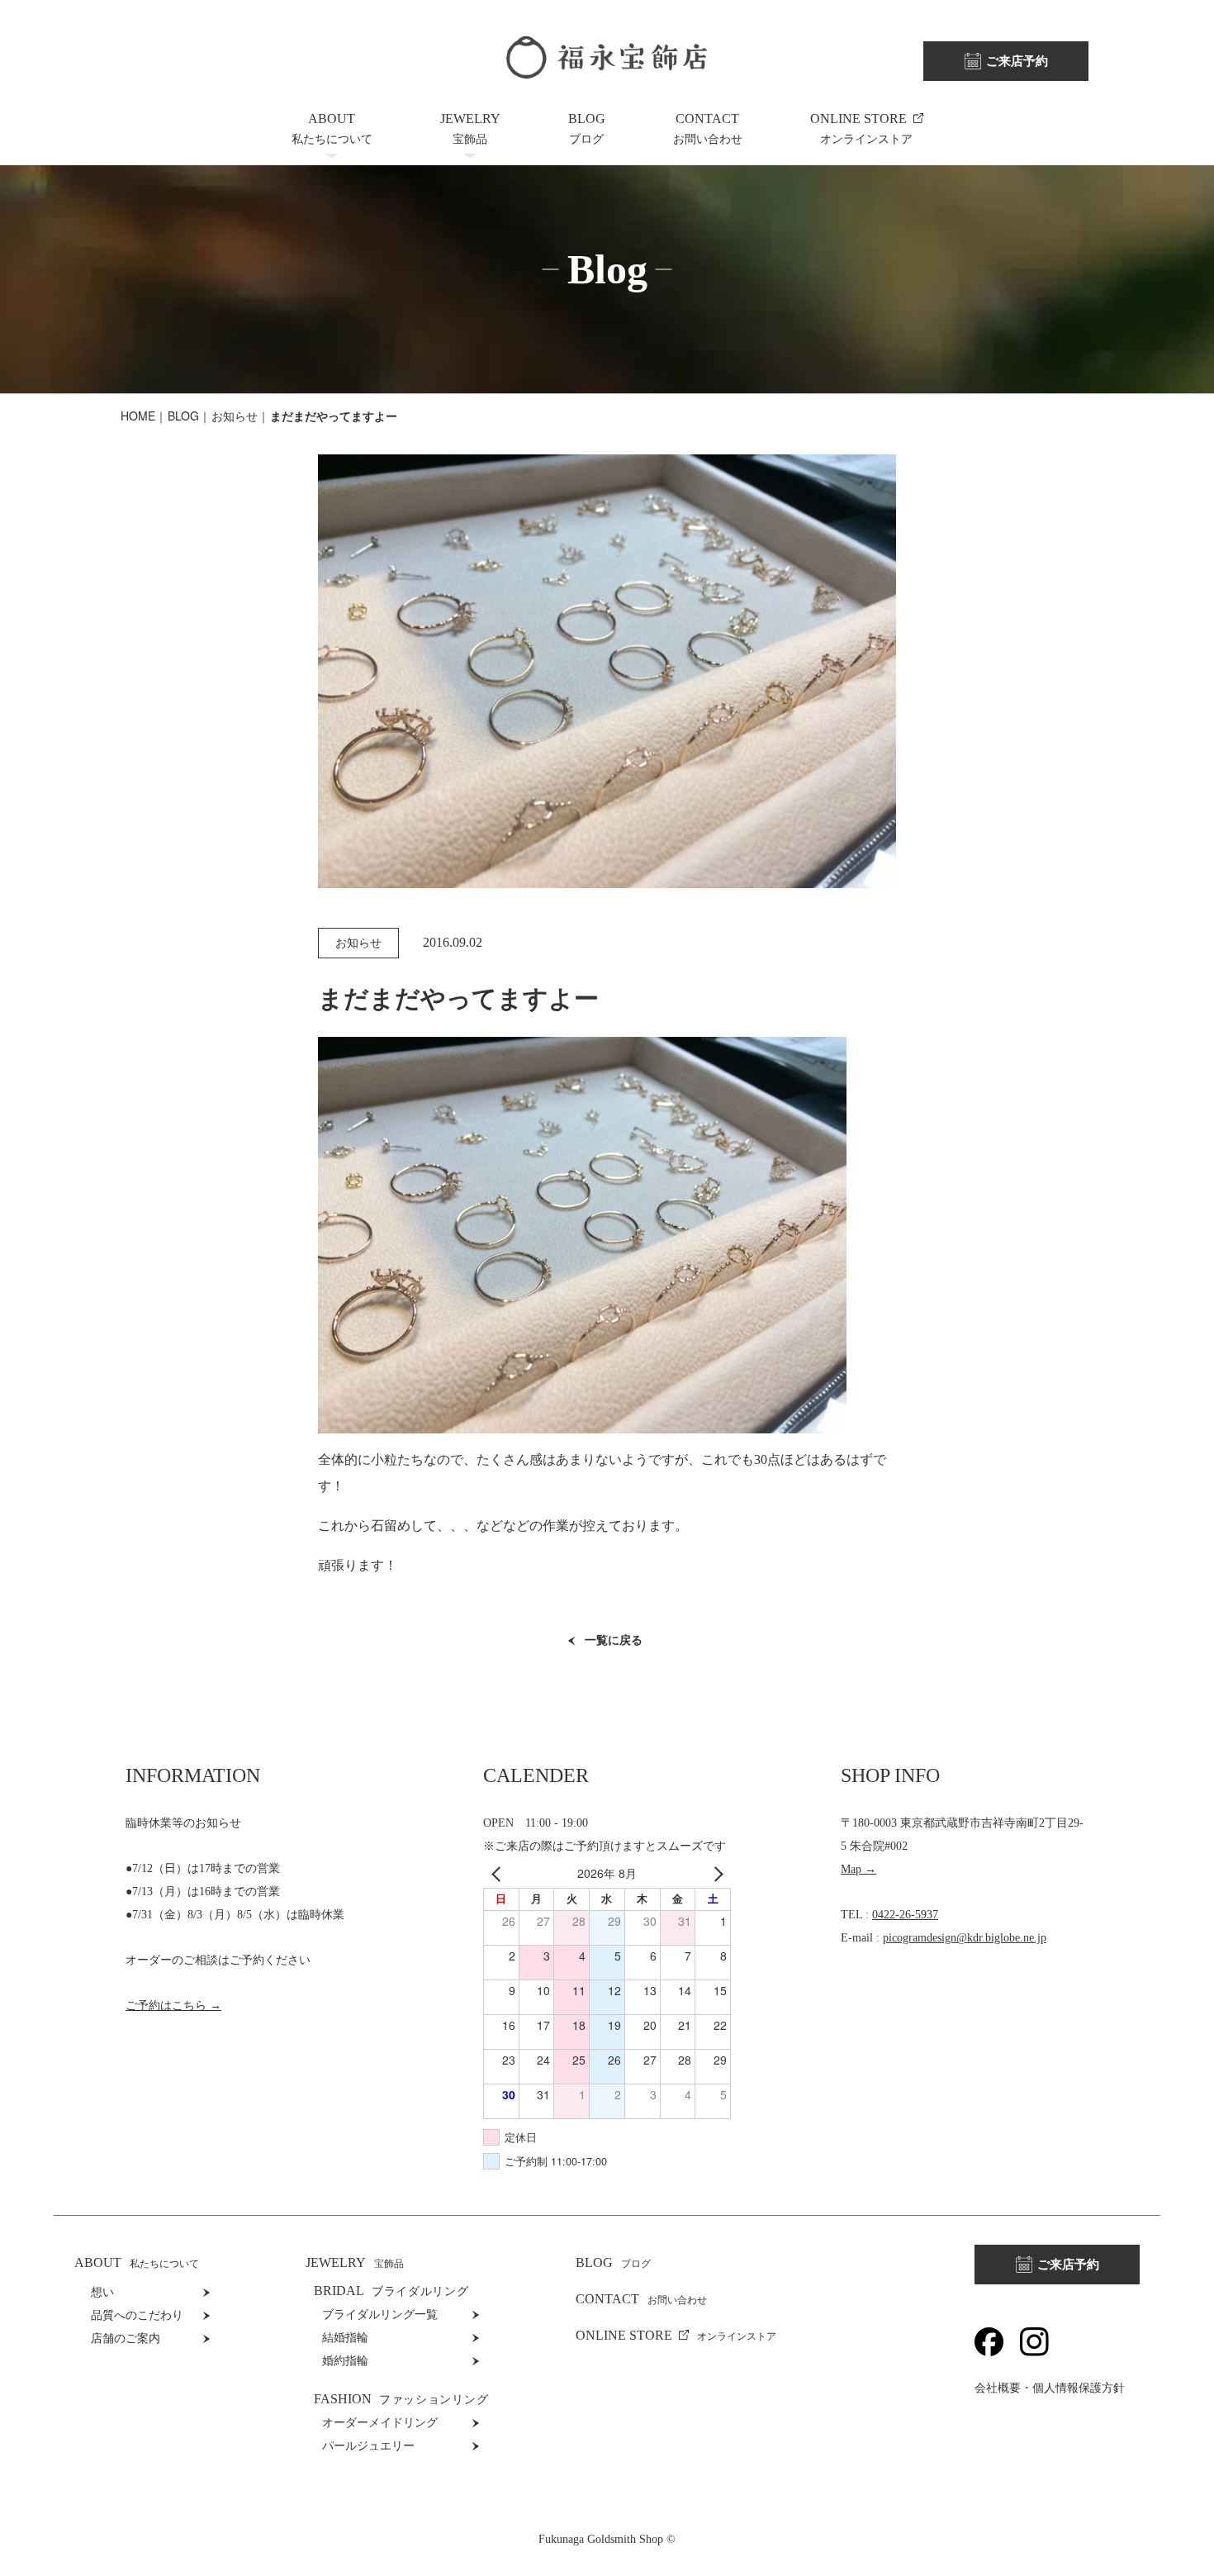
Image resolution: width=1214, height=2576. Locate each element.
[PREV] (499, 1873)
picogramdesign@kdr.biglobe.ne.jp (965, 1938)
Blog (183, 416)
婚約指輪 (345, 2361)
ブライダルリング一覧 (380, 2315)
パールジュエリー (368, 2446)
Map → (858, 1869)
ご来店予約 (1017, 61)
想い (102, 2292)
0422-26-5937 (905, 1915)
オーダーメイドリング (380, 2423)
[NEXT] (715, 1873)
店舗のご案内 (126, 2338)
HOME (138, 416)
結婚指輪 (345, 2338)
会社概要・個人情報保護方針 (1050, 2388)
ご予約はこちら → (173, 2006)
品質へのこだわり (137, 2315)
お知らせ (235, 416)
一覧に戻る (614, 1640)
